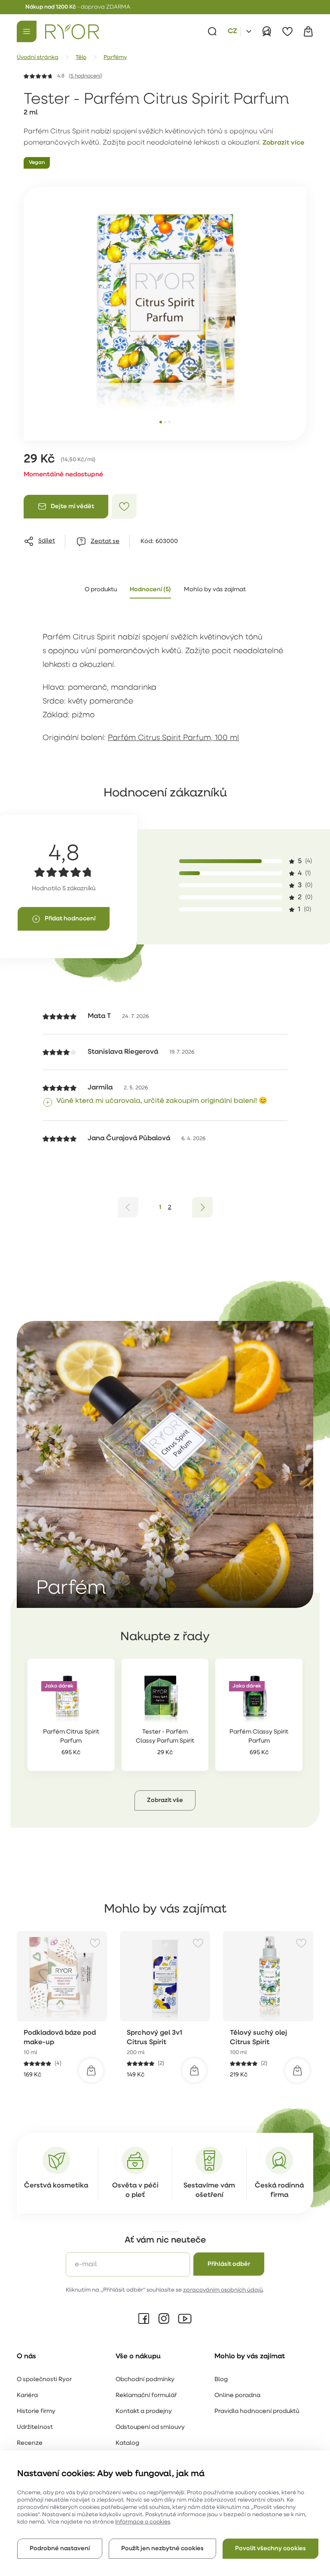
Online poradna (237, 2396)
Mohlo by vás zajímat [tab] (215, 590)
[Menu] (27, 31)
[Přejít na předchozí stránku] (128, 1207)
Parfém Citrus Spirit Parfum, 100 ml (173, 738)
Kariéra (27, 2396)
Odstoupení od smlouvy (150, 2427)
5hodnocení (86, 76)
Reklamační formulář (146, 2396)
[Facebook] (144, 2319)
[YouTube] (185, 2319)
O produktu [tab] (101, 590)
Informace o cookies (143, 2522)
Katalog (127, 2443)
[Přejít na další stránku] (202, 1207)
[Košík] (308, 31)
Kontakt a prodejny (144, 2411)
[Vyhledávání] (212, 31)
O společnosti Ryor (44, 2380)
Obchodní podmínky (145, 2380)
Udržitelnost (35, 2427)
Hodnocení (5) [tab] (150, 590)
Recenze (30, 2443)
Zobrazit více (283, 143)
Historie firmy (36, 2411)
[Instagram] (164, 2319)
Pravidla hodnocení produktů (257, 2411)
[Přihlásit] (267, 31)
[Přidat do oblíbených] (124, 506)
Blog (221, 2380)
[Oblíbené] (287, 31)
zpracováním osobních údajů (223, 2290)
